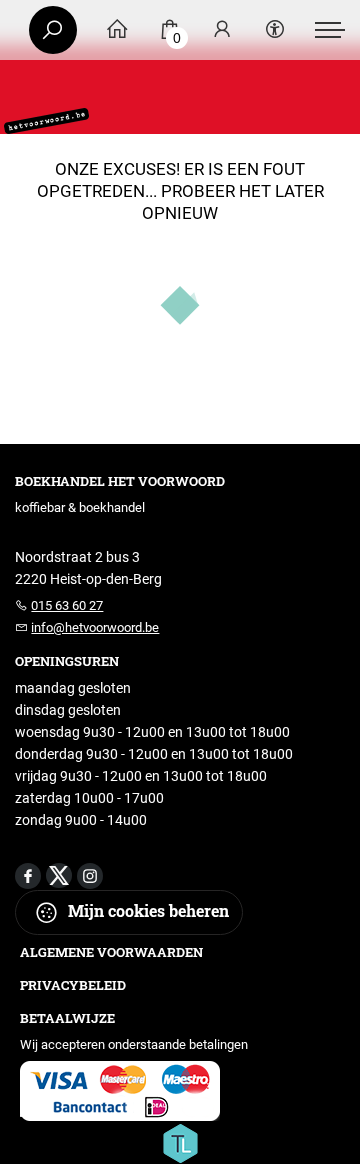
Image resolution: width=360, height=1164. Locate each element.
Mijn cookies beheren (146, 910)
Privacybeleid (73, 985)
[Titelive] (180, 1142)
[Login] (222, 30)
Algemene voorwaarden (111, 952)
